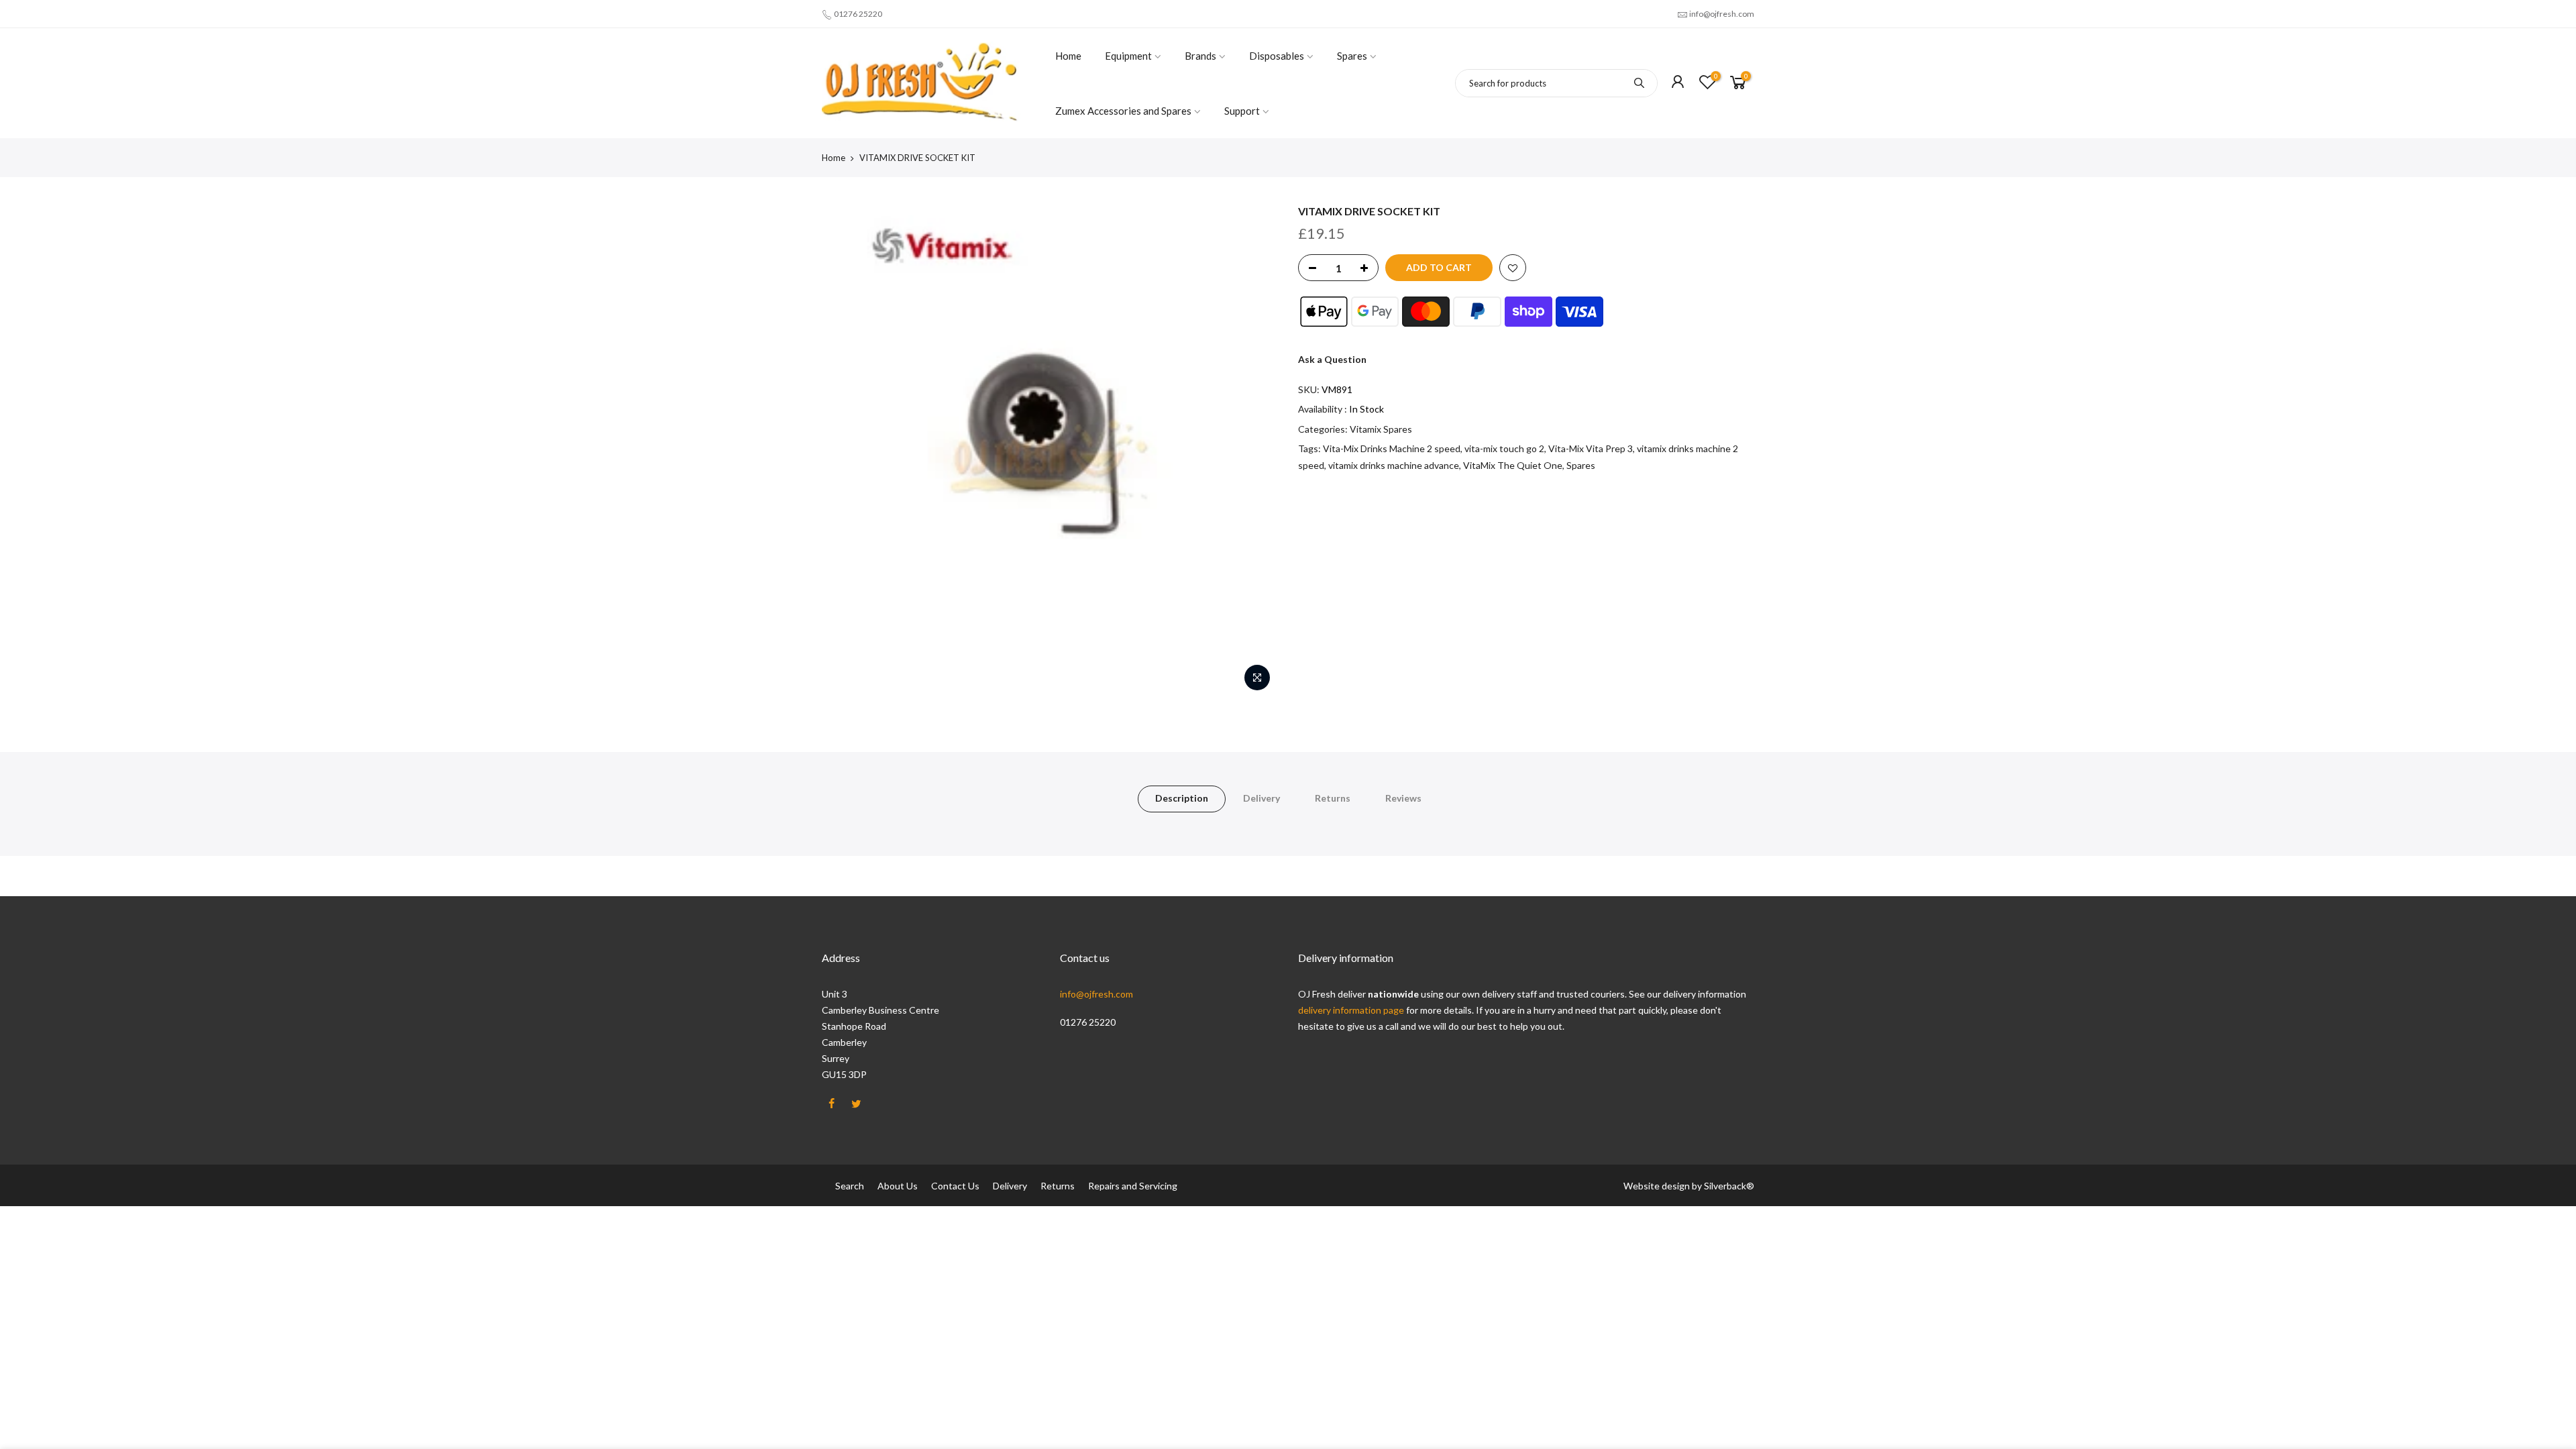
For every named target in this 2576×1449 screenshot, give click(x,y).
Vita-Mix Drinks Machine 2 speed (1392, 448)
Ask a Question (1332, 359)
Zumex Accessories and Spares (1123, 111)
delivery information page (1352, 1010)
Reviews (1403, 798)
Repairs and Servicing (1133, 1186)
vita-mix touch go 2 (1504, 448)
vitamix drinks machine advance (1394, 465)
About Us (898, 1186)
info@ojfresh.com (1722, 14)
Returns (1333, 798)
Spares (1352, 56)
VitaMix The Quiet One (1513, 465)
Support (1242, 111)
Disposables (1277, 56)
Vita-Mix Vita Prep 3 (1591, 448)
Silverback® (1729, 1186)
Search (850, 1186)
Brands (1200, 56)
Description (1182, 798)
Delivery (1262, 798)
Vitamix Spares (1381, 429)
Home (1068, 56)
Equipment (1128, 56)
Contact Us (955, 1186)
